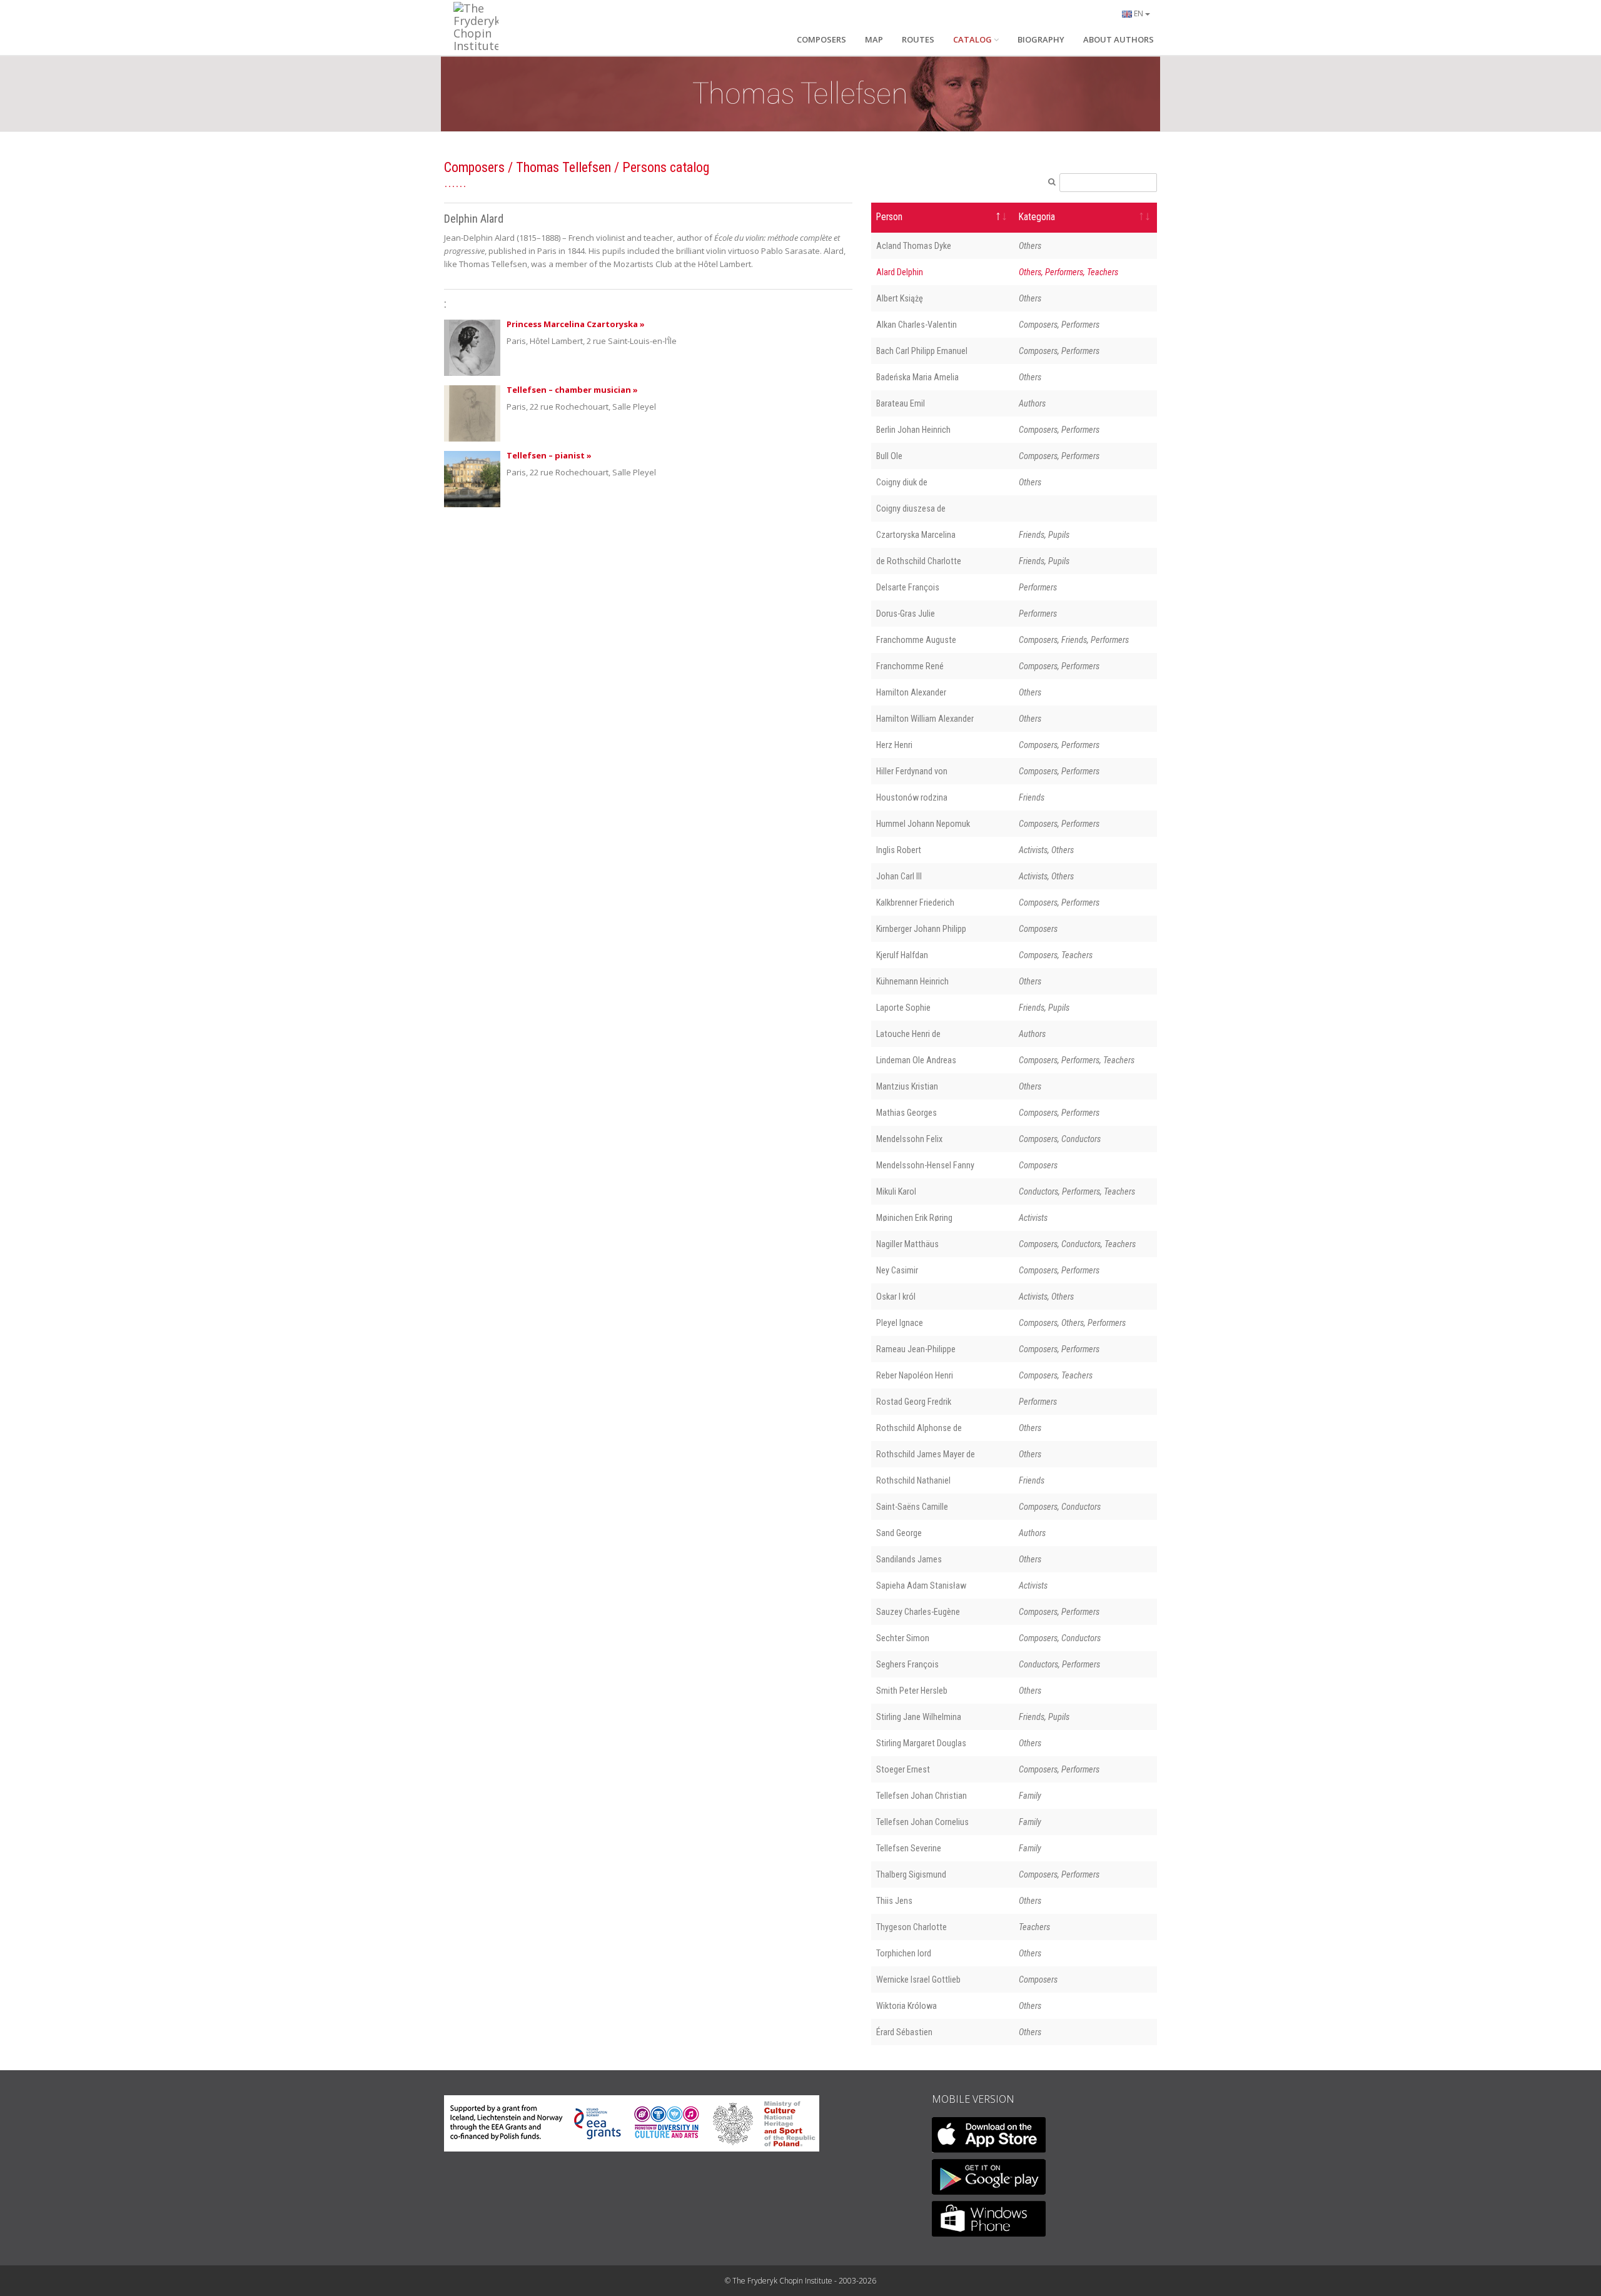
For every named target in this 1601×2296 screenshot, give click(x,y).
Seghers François (907, 1664)
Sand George (899, 1533)
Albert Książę (900, 298)
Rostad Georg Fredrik (914, 1402)
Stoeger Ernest (903, 1769)
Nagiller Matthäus (907, 1244)
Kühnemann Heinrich (912, 981)
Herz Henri (894, 745)
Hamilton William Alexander (925, 719)
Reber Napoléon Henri (915, 1375)
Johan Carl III (899, 876)
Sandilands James (909, 1559)
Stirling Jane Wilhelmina (919, 1717)
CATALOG (972, 39)
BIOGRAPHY (1041, 39)
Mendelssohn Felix (909, 1139)
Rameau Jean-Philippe (916, 1349)
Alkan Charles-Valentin (917, 325)
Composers (474, 167)
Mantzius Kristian (907, 1086)
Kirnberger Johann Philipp (921, 929)
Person (889, 217)
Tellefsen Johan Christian (922, 1796)
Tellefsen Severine (909, 1848)
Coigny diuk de (902, 482)
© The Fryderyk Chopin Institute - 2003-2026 (800, 2281)
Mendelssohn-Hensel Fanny (925, 1165)
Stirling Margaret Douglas (921, 1743)
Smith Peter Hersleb (912, 1691)
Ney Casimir (897, 1270)
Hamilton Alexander (911, 692)
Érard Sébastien (904, 2032)
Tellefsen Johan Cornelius (922, 1822)
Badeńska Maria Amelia (917, 377)
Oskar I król (896, 1297)
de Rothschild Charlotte (919, 561)
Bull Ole (889, 456)
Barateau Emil (901, 403)
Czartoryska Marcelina (916, 535)
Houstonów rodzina (912, 797)
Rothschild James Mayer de (926, 1454)
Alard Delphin (900, 272)
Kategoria (1037, 217)
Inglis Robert (899, 850)
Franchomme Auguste (916, 640)
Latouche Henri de (908, 1034)
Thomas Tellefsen (563, 167)
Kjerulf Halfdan (902, 955)
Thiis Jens (894, 1901)
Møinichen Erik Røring (914, 1218)
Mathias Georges (907, 1113)
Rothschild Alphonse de (919, 1428)
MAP (874, 39)
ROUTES (918, 39)
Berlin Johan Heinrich (913, 430)
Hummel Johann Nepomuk (923, 824)
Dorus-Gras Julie (906, 614)
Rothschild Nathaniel (913, 1480)
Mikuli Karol (896, 1191)
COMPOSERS (821, 39)
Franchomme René (910, 666)
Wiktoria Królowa (907, 2006)
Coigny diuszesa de (911, 508)
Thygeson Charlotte (912, 1927)
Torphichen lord (904, 1953)
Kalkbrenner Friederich (915, 903)
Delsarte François (908, 587)
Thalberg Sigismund (911, 1874)
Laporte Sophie (903, 1008)
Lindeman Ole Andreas (916, 1060)
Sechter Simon (903, 1638)
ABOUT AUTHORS (1119, 39)
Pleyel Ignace (900, 1323)
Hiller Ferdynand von (912, 771)
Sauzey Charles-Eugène (918, 1612)
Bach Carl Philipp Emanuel (922, 351)
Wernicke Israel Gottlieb (918, 1980)
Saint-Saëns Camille (912, 1507)
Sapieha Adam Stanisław (921, 1585)
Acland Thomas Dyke (914, 246)
